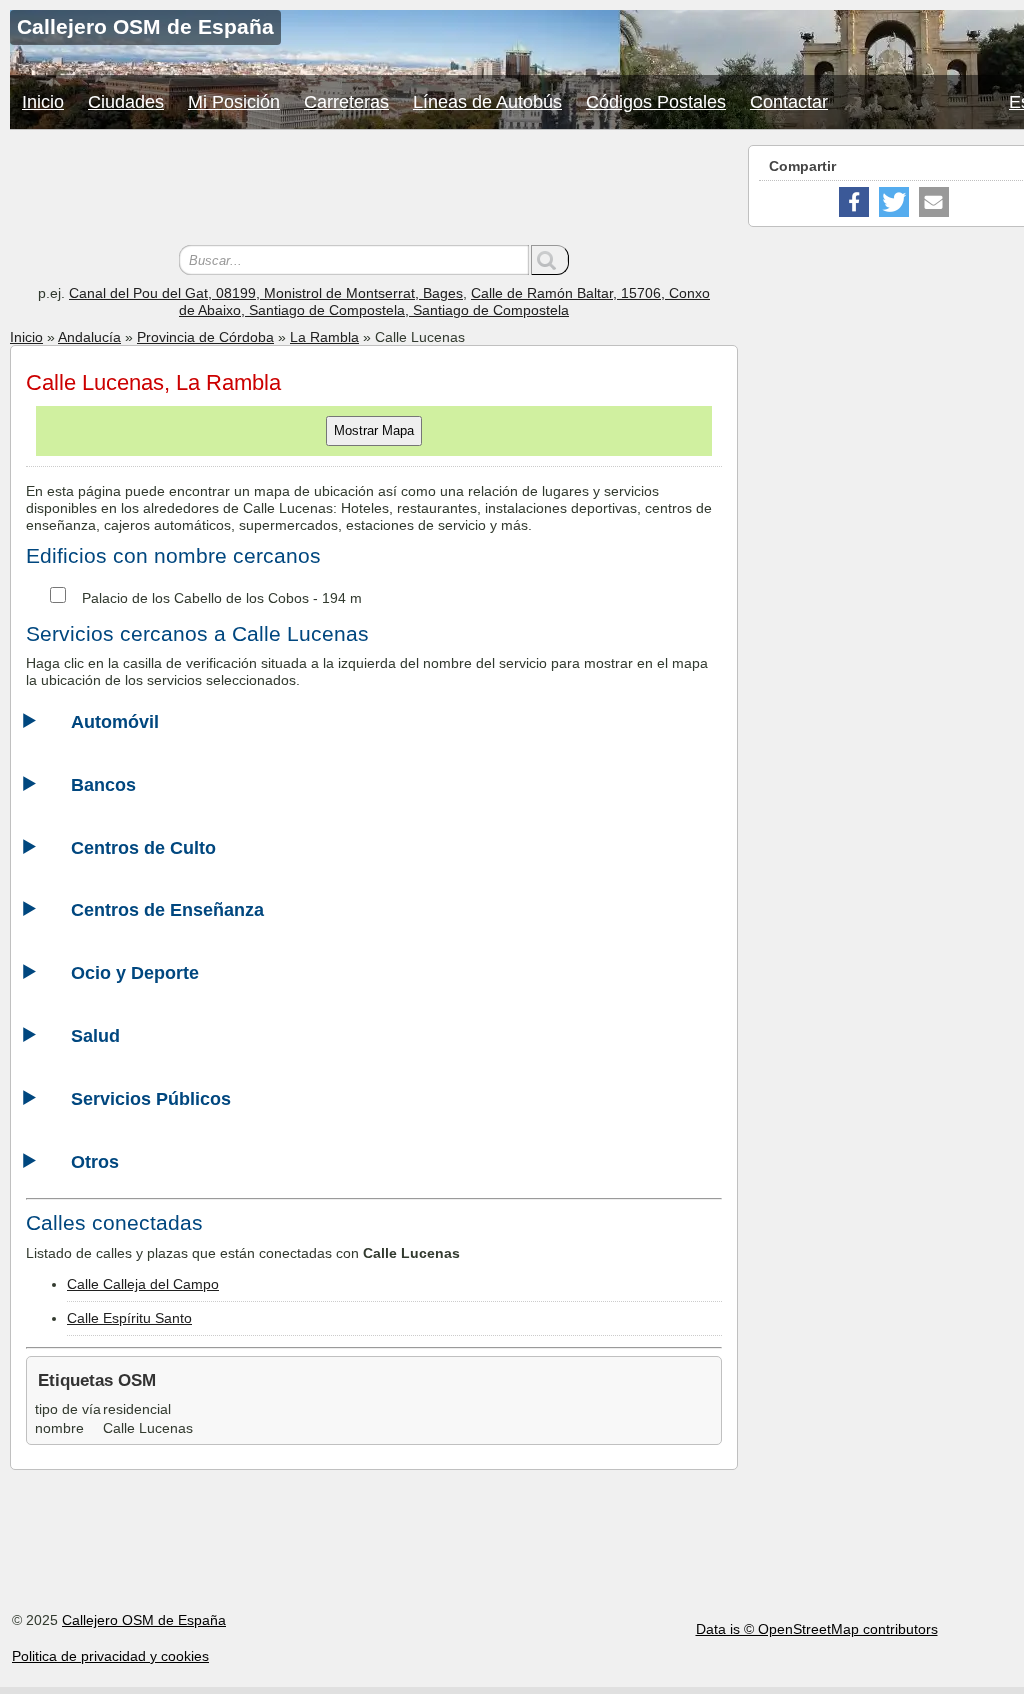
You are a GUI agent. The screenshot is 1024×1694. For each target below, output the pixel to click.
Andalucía (89, 337)
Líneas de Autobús (487, 102)
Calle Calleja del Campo (143, 1284)
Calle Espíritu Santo (129, 1318)
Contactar (789, 102)
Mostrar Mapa (374, 430)
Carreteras (346, 102)
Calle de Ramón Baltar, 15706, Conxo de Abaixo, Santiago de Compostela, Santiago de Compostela (444, 301)
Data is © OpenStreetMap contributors (817, 1629)
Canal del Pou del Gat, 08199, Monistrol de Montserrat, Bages (266, 293)
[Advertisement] (374, 190)
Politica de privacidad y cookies (110, 1656)
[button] (854, 202)
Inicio (43, 102)
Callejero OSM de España (144, 1620)
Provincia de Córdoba (205, 337)
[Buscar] (550, 260)
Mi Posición (234, 102)
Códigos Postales (656, 102)
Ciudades (126, 102)
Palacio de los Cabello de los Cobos (195, 598)
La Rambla (324, 337)
